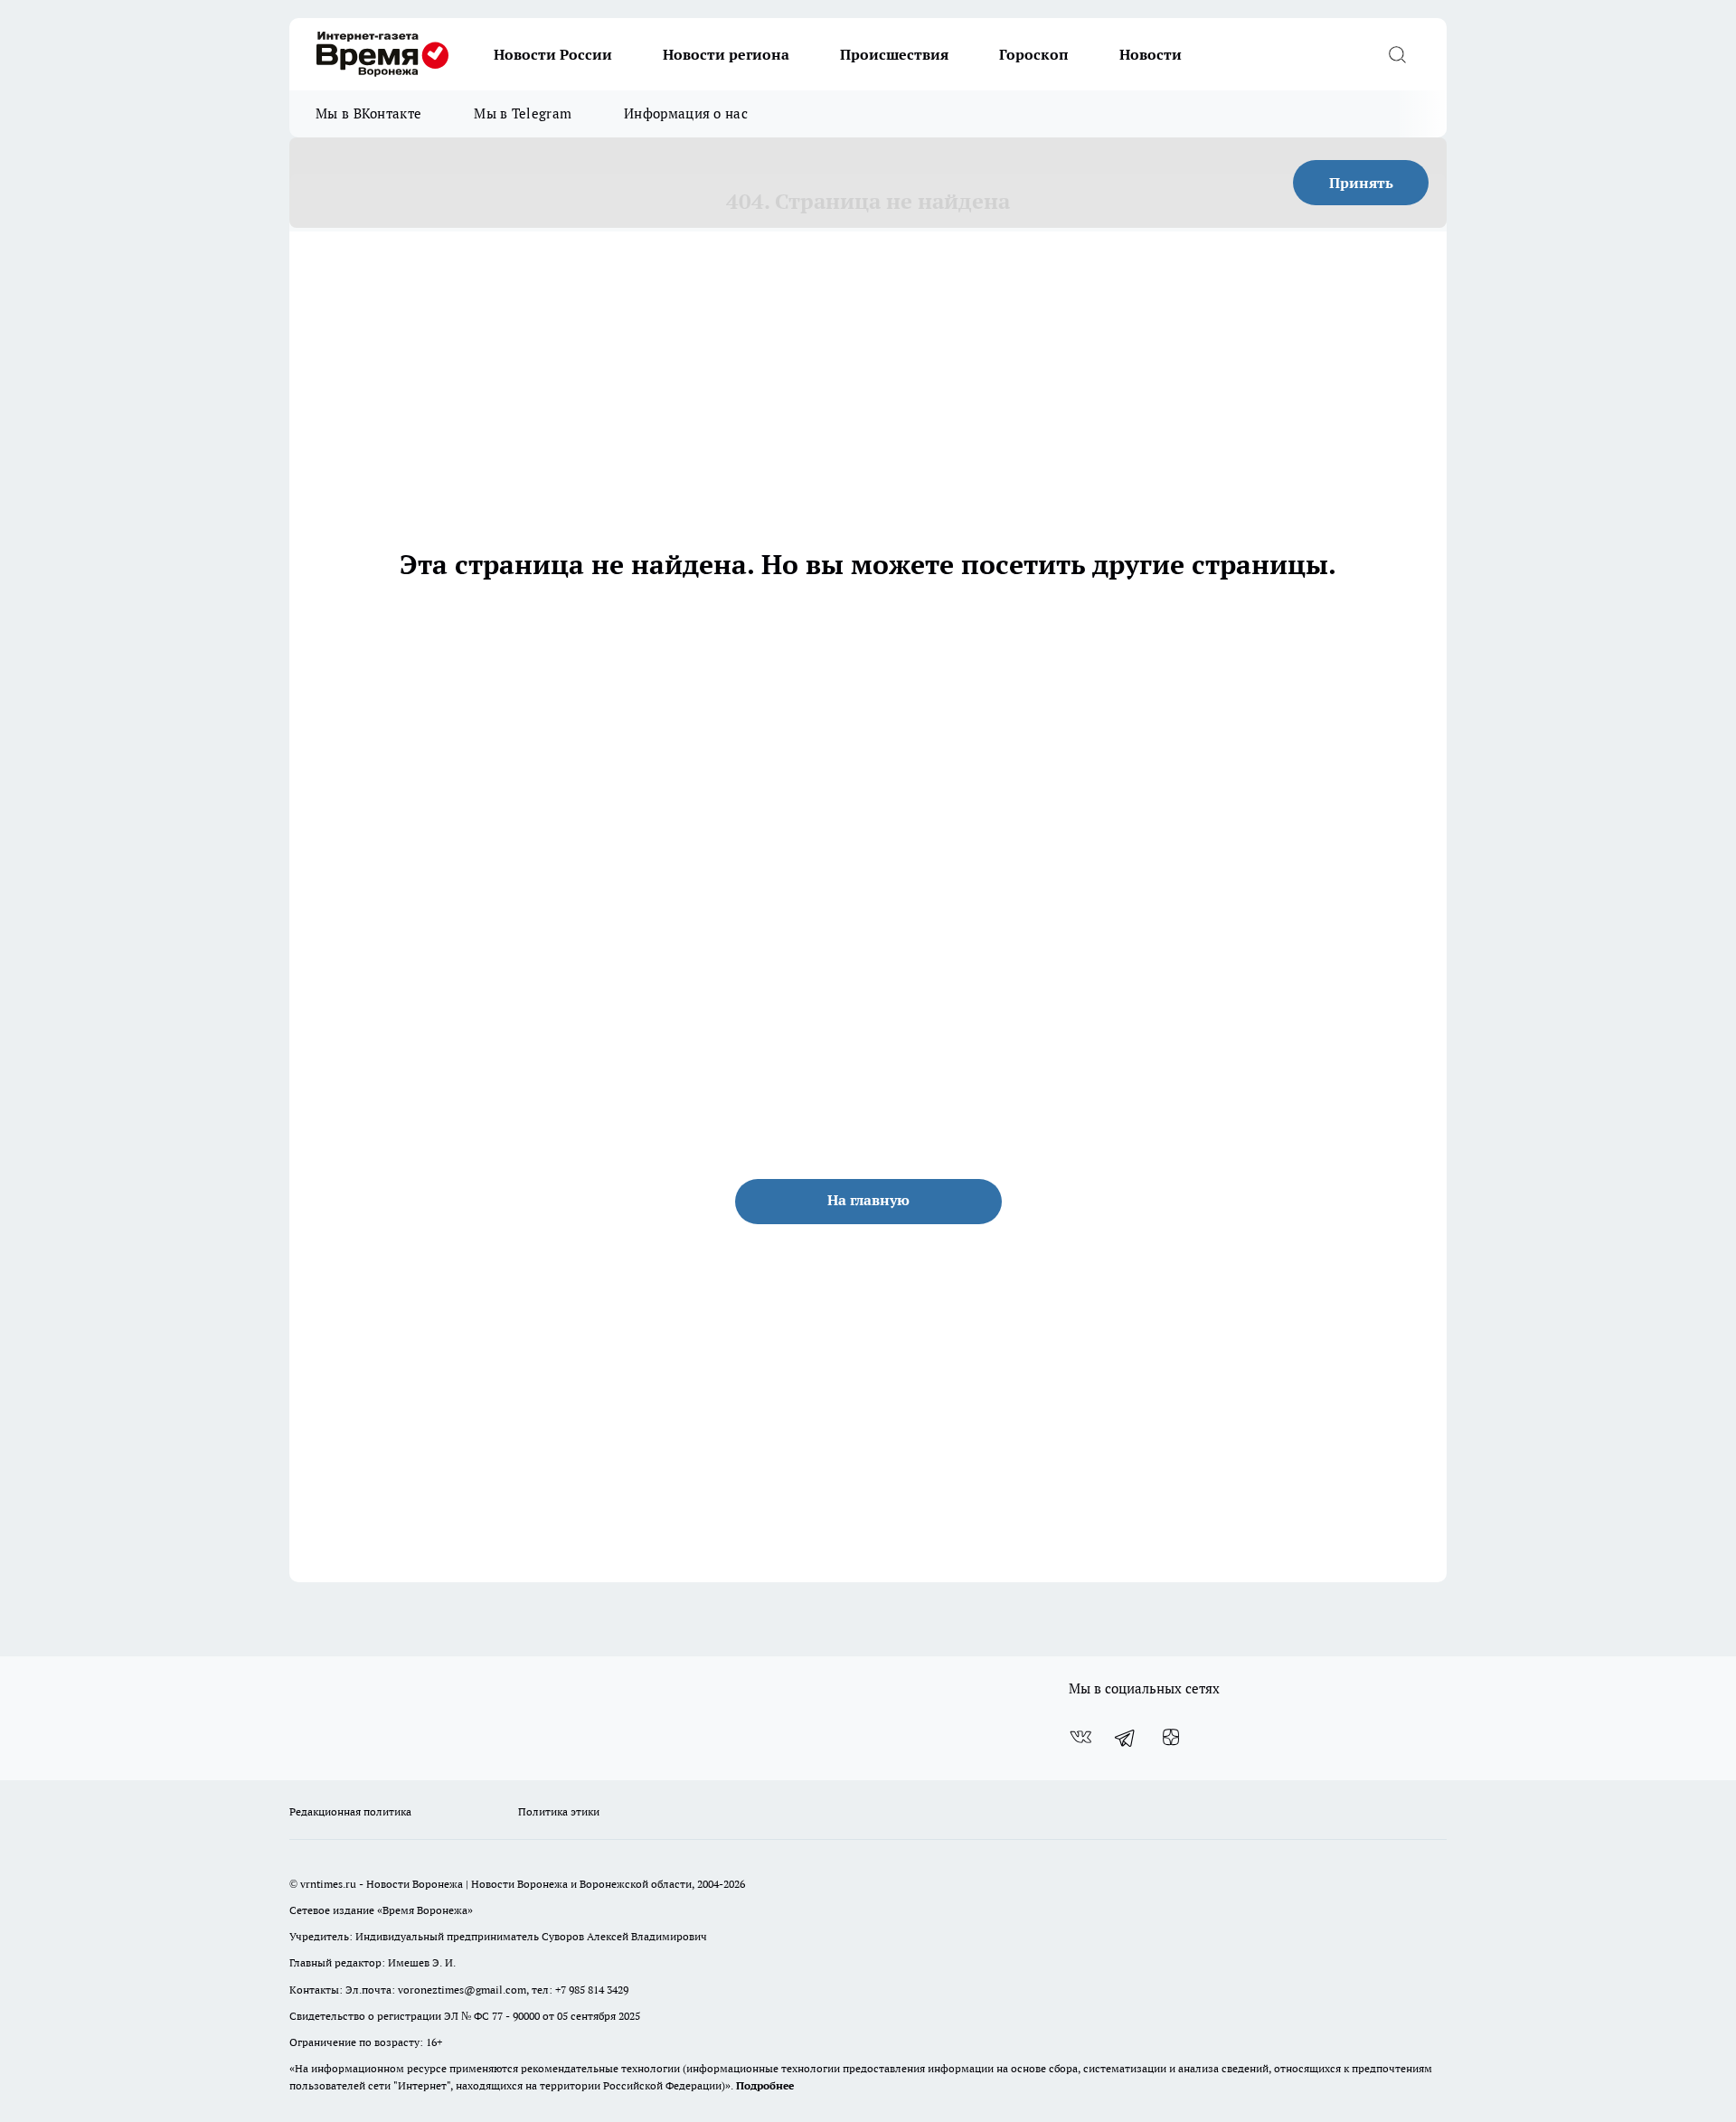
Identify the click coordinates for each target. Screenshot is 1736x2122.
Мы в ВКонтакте (368, 113)
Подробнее (765, 2085)
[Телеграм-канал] (1126, 1738)
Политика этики (559, 1811)
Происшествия (894, 54)
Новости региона (726, 54)
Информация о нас (686, 113)
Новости (1151, 54)
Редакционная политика (350, 1811)
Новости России (553, 54)
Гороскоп (1034, 54)
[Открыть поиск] (1397, 54)
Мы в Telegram (523, 113)
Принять (1361, 183)
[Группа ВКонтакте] (1080, 1738)
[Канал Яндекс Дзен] (1171, 1738)
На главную (868, 1200)
